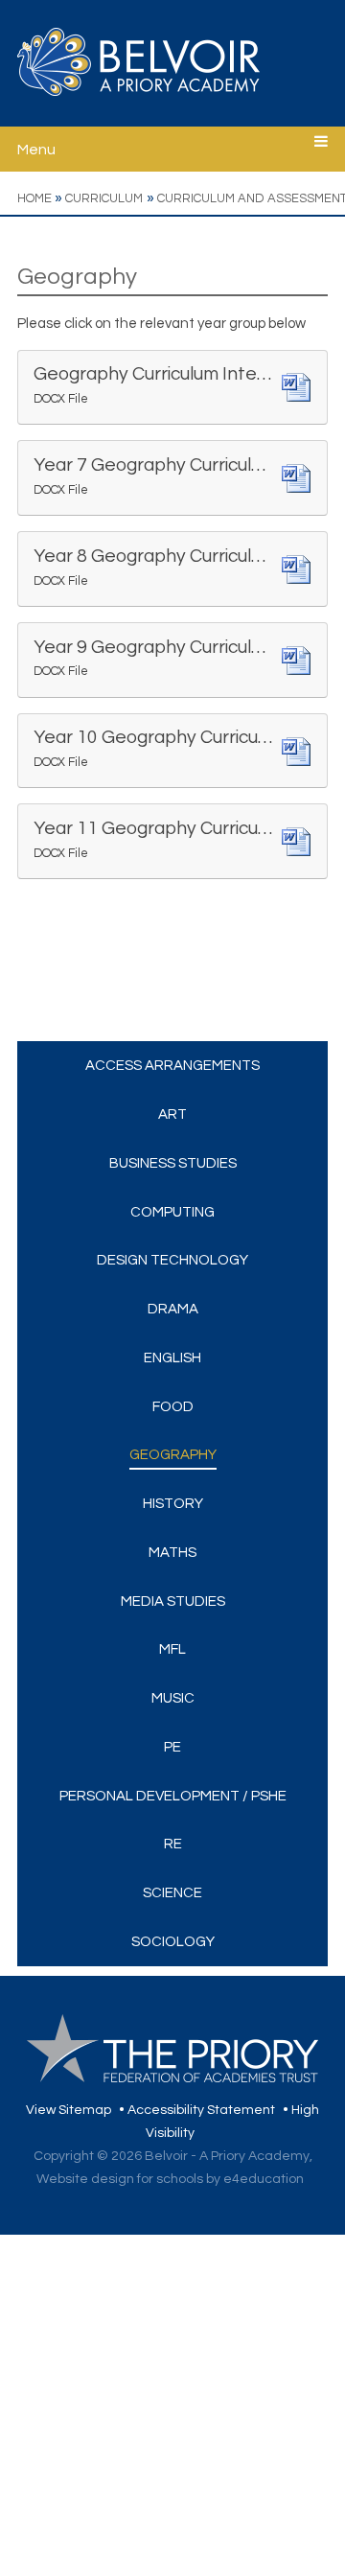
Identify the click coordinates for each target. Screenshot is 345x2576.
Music (173, 1698)
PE (172, 1747)
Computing (172, 1212)
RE (173, 1844)
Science (172, 1893)
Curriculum (104, 198)
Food (173, 1407)
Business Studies (173, 1163)
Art (172, 1114)
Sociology (173, 1942)
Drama (173, 1309)
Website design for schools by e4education (170, 2179)
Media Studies (173, 1601)
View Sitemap (69, 2110)
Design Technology (172, 1260)
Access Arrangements (172, 1066)
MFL (172, 1649)
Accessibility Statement (201, 2110)
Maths (172, 1553)
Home (34, 198)
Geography (173, 1455)
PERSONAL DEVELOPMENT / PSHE (173, 1796)
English (172, 1358)
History (173, 1504)
